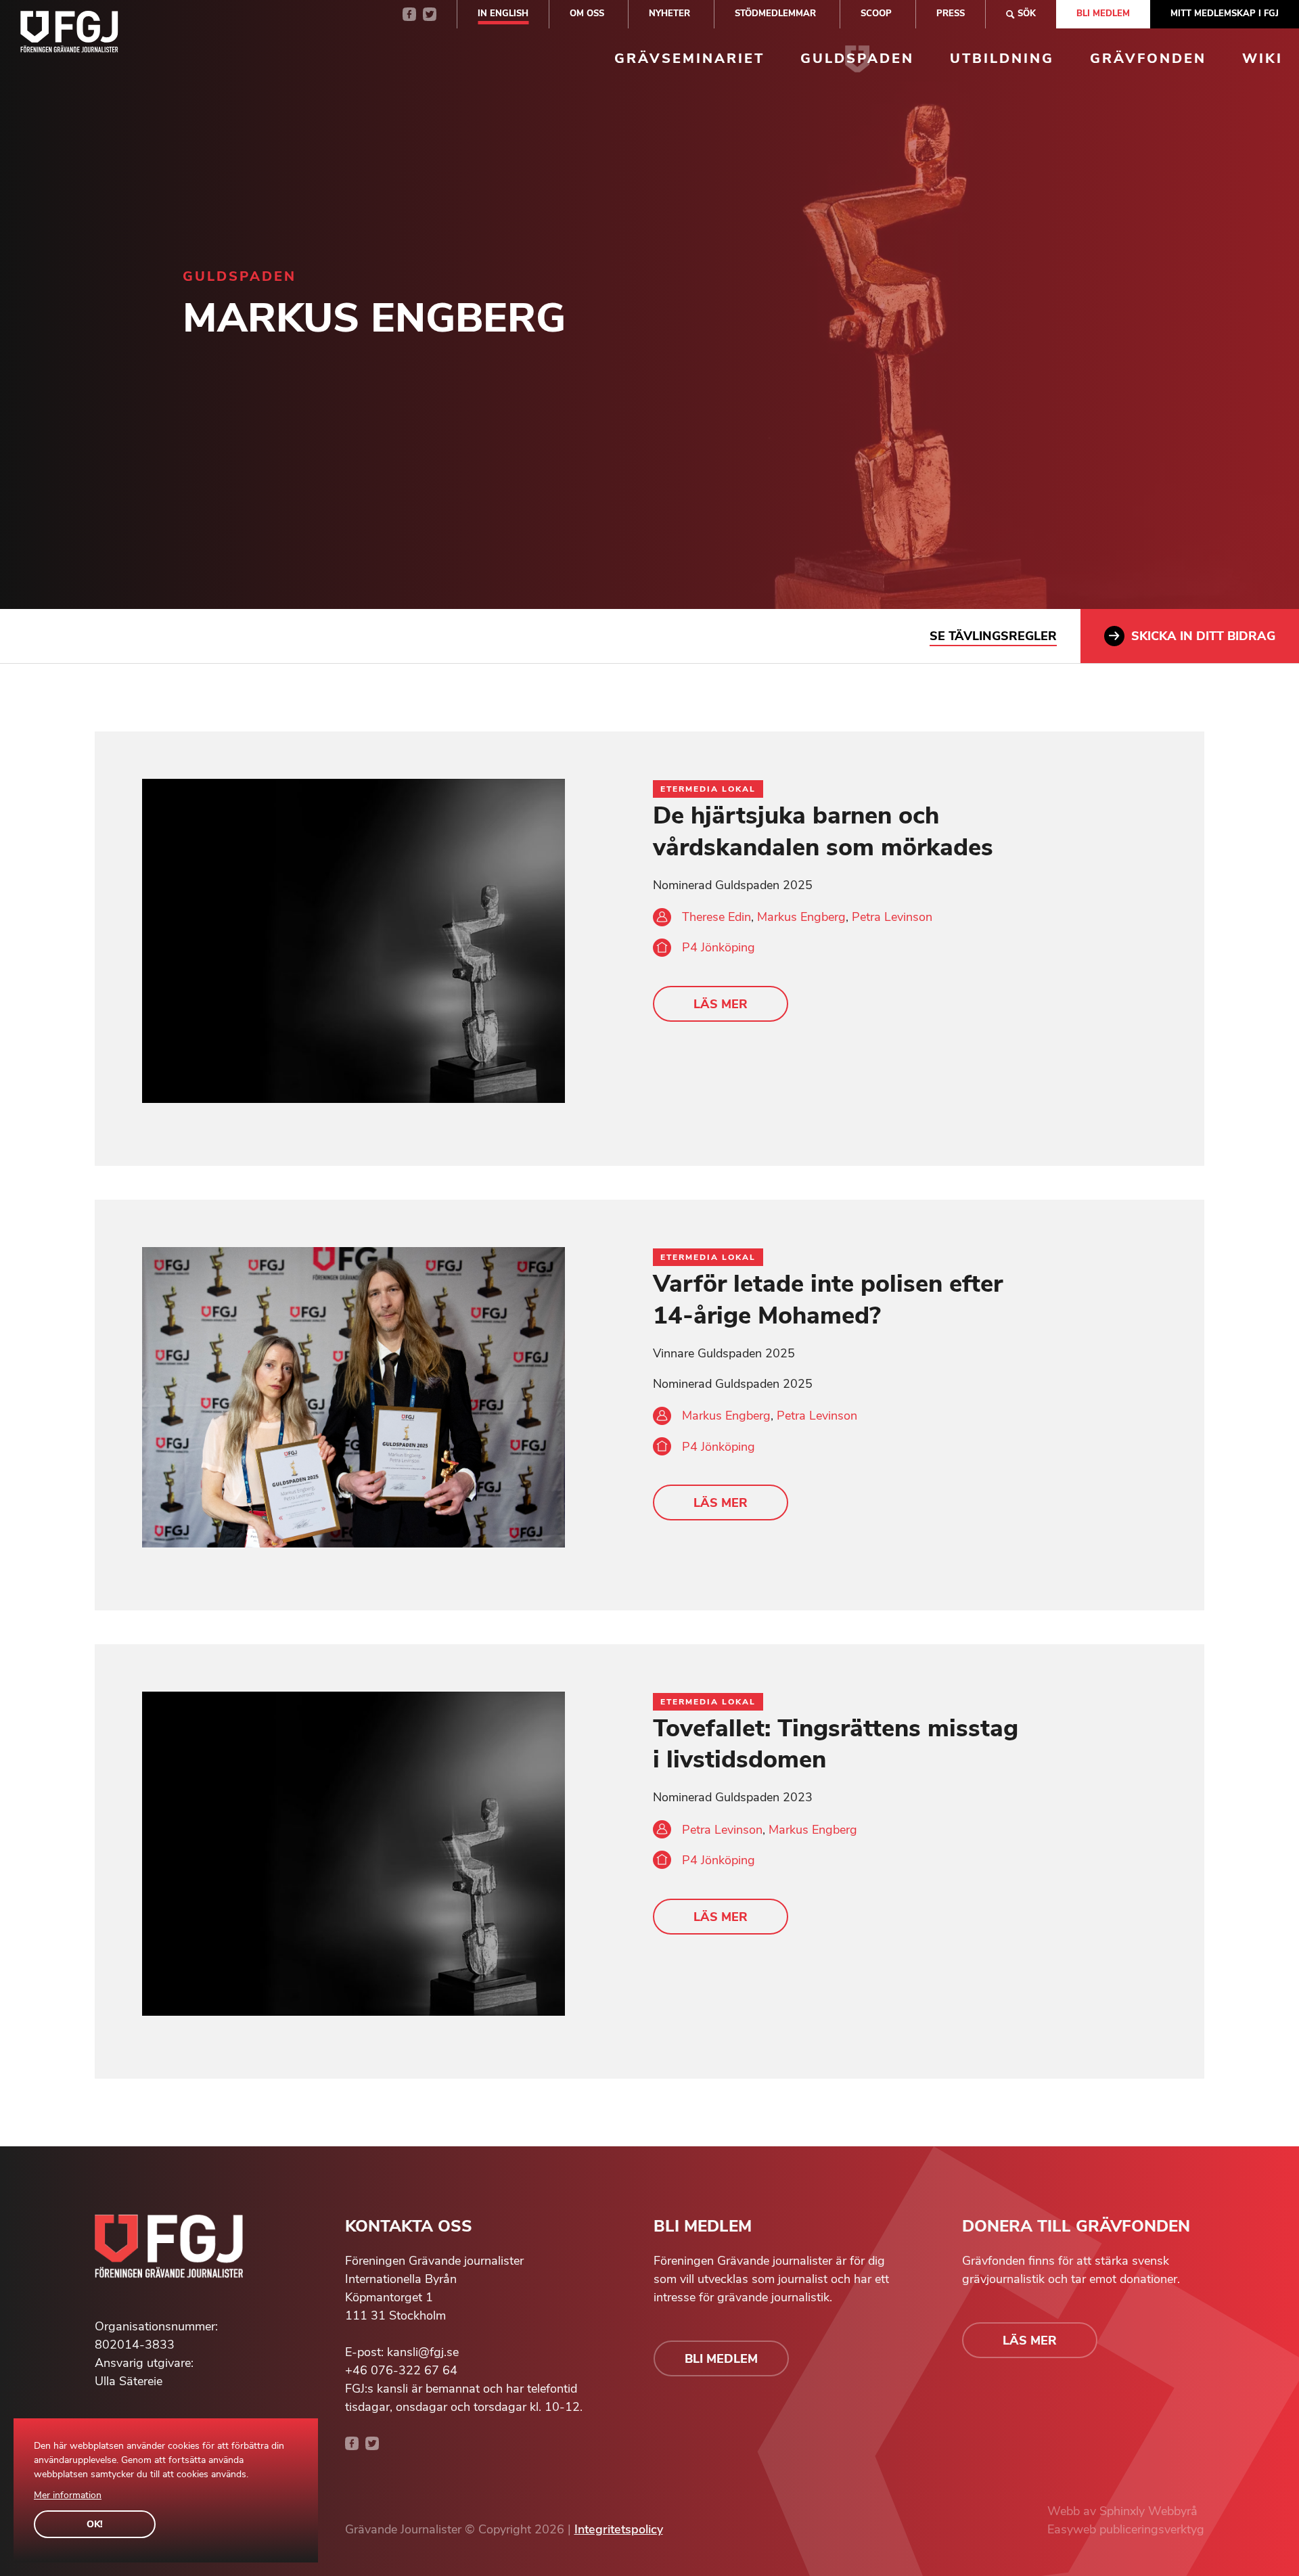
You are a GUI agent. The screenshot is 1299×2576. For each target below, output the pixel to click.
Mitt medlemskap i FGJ (1225, 14)
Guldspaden (857, 59)
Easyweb (1073, 2529)
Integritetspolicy (619, 2529)
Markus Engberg (801, 917)
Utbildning (1002, 59)
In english (503, 14)
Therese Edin (716, 917)
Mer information (68, 2495)
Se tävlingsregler (993, 636)
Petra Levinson (892, 917)
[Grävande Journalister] (69, 35)
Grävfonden (1148, 59)
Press (951, 14)
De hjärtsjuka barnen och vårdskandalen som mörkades (823, 832)
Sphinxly (1124, 2511)
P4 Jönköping (719, 947)
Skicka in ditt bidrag (1203, 636)
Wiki (1262, 59)
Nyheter (669, 14)
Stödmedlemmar (775, 14)
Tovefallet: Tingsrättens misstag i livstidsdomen (836, 1744)
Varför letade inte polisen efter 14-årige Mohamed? (828, 1300)
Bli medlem (1103, 14)
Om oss (587, 14)
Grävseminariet (689, 59)
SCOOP (876, 14)
